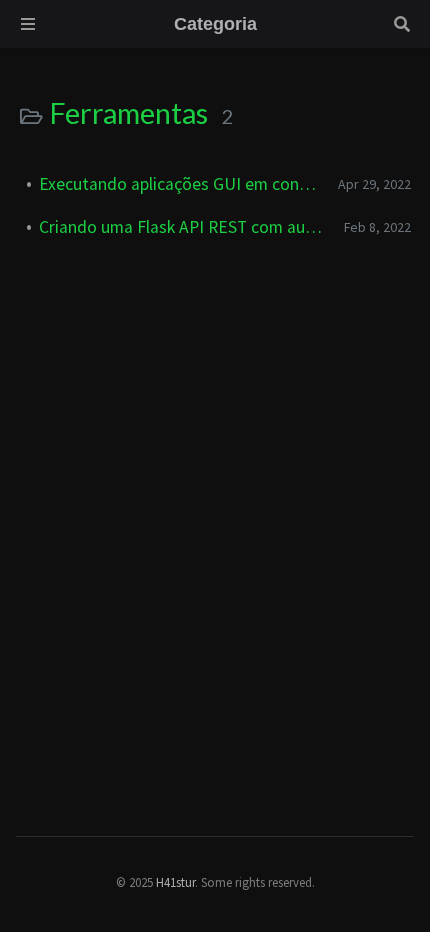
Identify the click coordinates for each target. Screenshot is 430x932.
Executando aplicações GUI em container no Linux (180, 184)
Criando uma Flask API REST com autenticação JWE (183, 227)
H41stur (175, 882)
